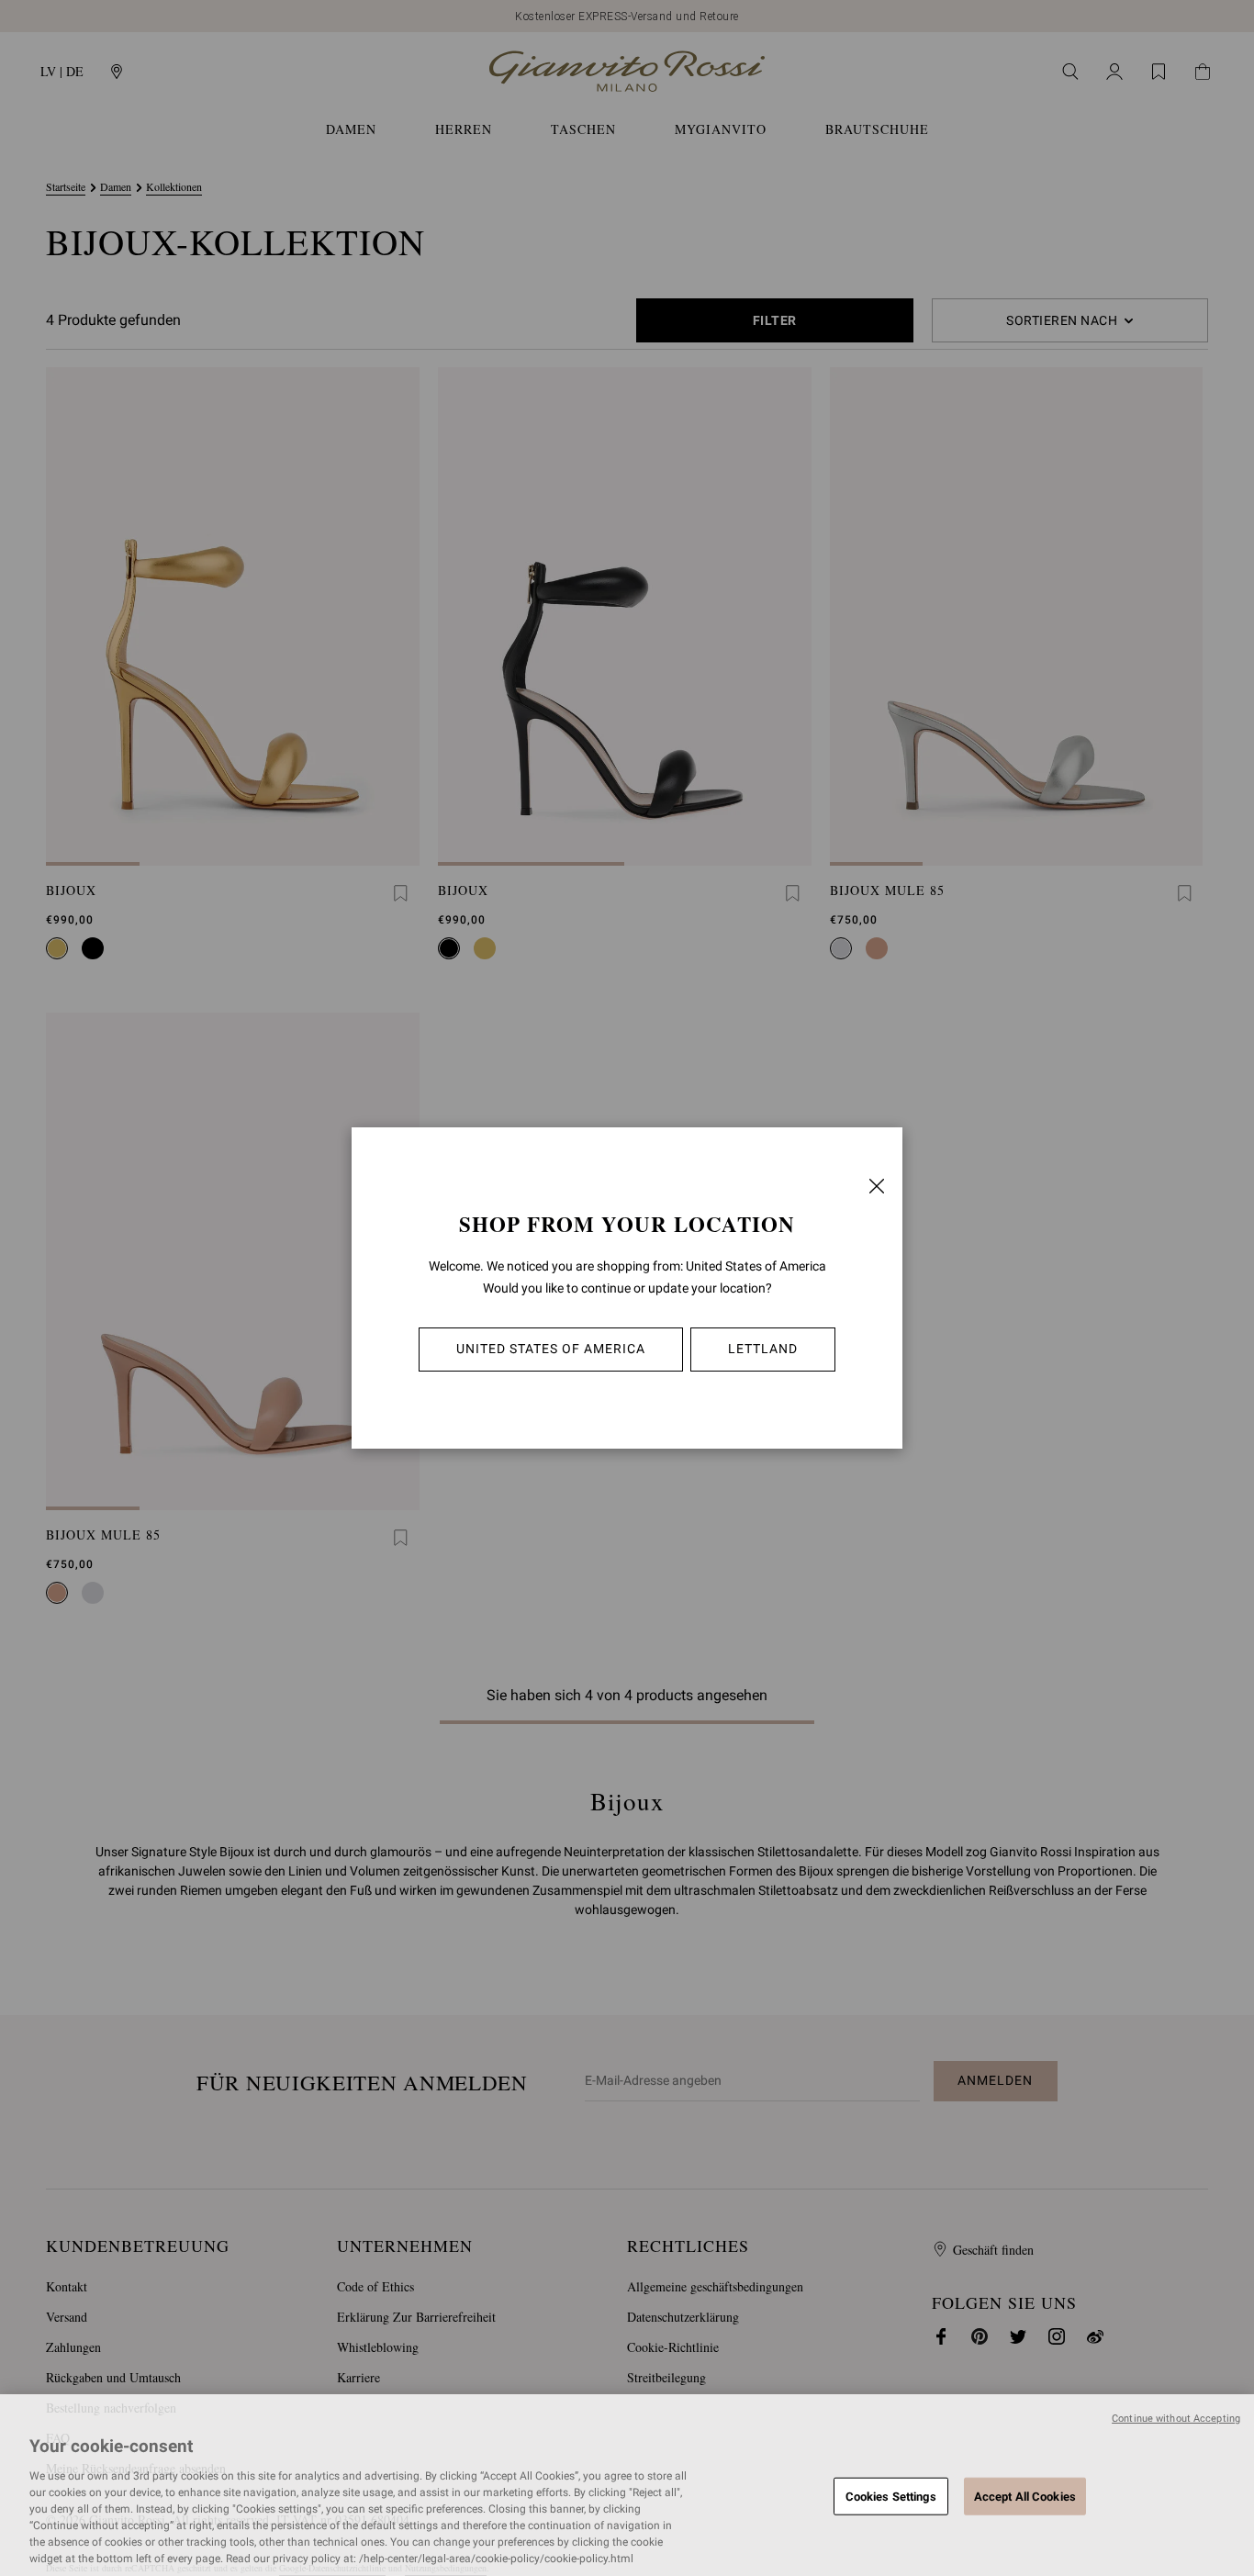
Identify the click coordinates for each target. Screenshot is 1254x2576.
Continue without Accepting (1176, 2419)
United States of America (551, 1349)
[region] (627, 2485)
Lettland (763, 1349)
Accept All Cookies (1025, 2496)
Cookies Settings (891, 2496)
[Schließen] (877, 1186)
